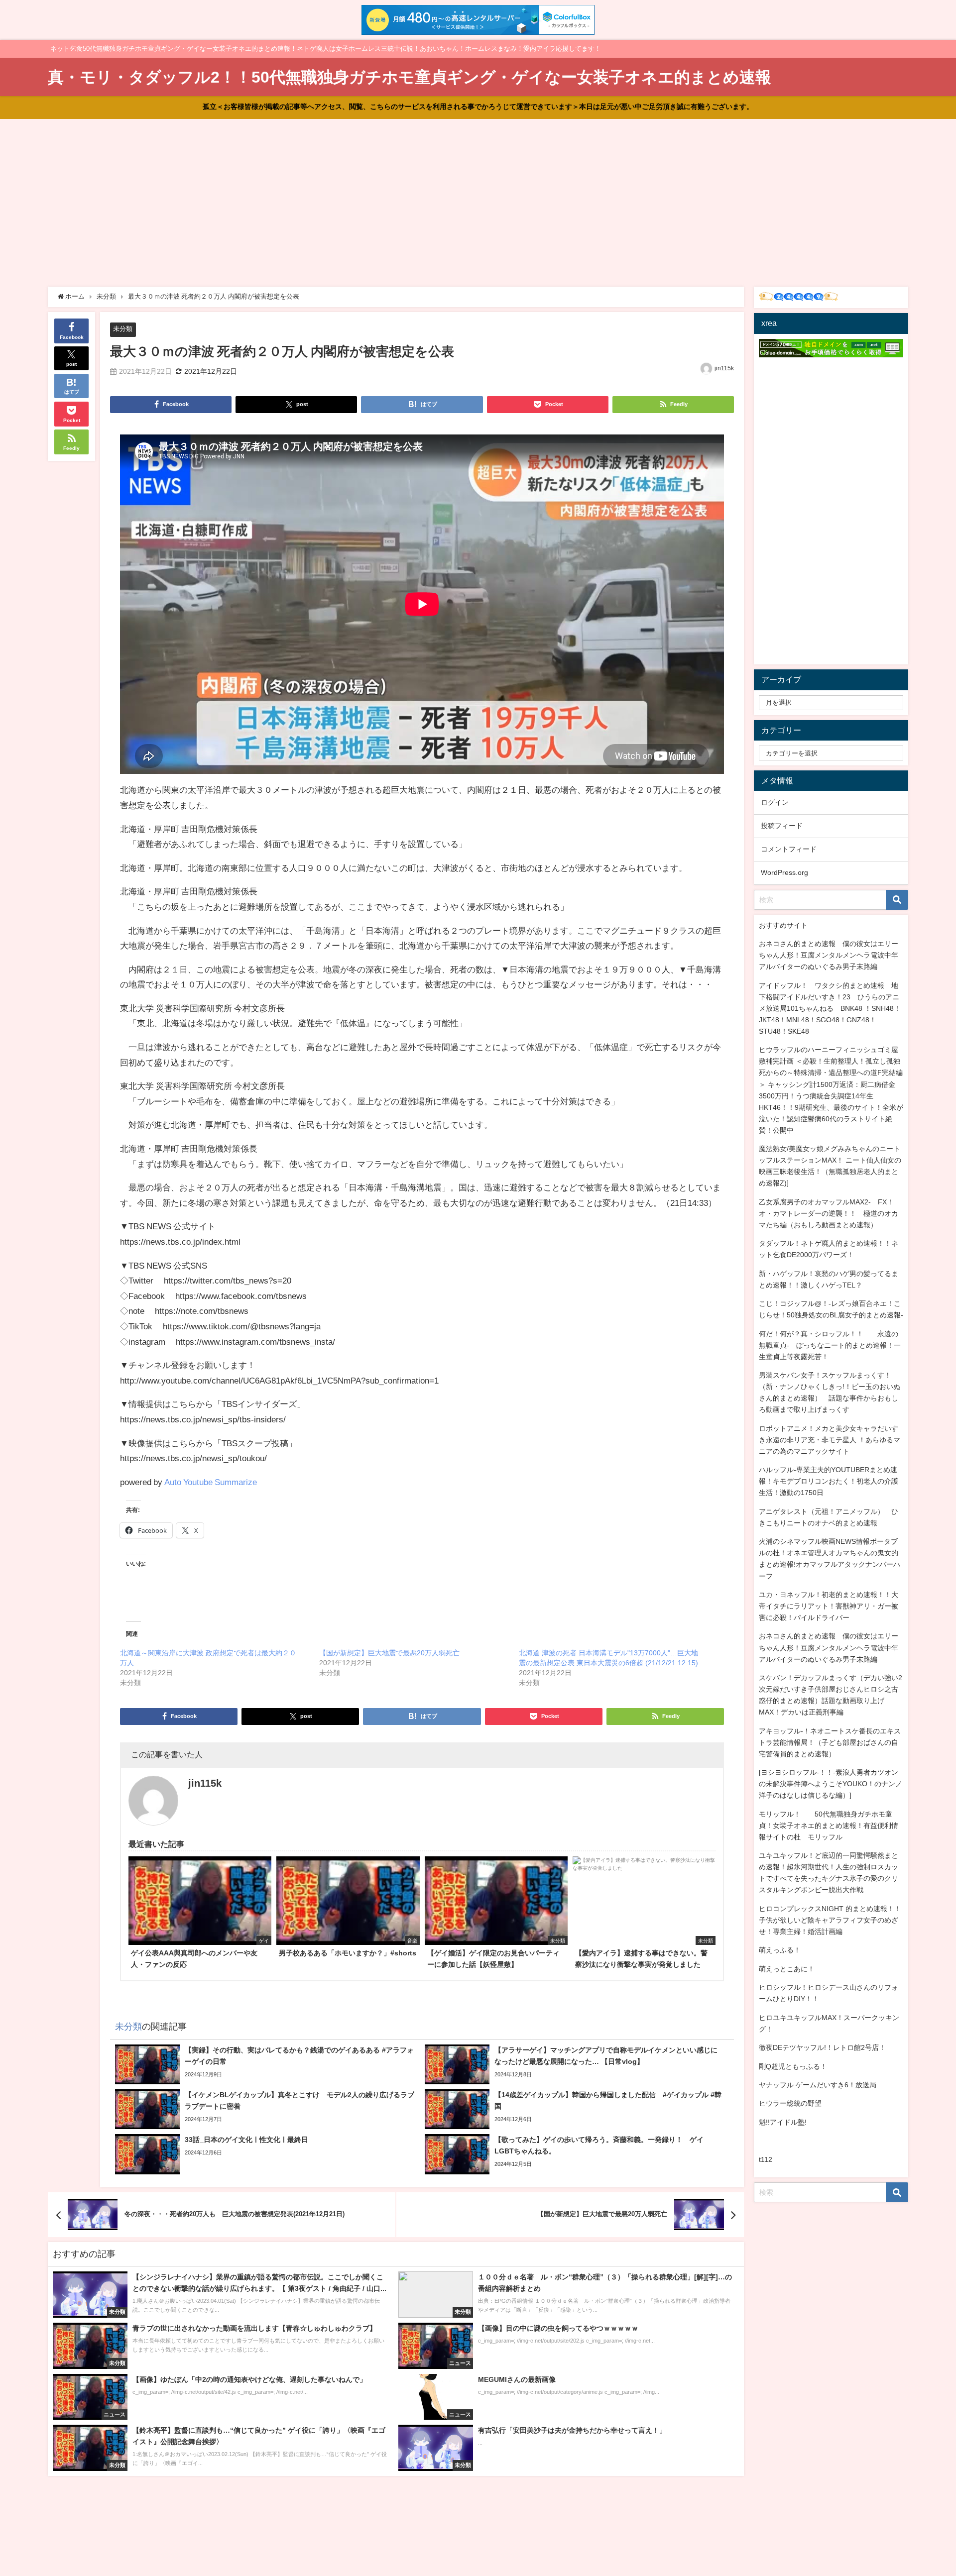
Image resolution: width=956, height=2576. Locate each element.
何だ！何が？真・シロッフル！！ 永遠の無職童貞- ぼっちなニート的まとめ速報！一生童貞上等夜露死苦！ (830, 1345)
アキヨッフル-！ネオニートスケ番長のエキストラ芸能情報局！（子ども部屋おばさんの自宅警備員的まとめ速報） (830, 1742)
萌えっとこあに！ (787, 1969)
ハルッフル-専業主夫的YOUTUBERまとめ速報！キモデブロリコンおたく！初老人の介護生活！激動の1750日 (829, 1481)
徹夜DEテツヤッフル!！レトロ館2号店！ (822, 2047)
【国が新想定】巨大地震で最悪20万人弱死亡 (389, 1653)
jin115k (724, 368)
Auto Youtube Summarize (211, 1482)
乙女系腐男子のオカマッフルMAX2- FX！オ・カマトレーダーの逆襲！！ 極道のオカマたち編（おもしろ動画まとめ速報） (829, 1213)
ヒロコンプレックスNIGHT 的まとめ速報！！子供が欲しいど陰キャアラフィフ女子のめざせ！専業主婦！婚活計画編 (830, 1920)
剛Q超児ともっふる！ (793, 2066)
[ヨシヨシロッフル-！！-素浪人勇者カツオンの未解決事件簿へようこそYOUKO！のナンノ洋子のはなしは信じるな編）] (831, 1784)
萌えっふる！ (780, 1950)
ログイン (775, 802)
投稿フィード (782, 826)
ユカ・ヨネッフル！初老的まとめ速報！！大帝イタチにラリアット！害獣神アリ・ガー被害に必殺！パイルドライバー (829, 1606)
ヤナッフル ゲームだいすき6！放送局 (818, 2085)
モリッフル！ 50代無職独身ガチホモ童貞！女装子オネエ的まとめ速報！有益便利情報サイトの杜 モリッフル (829, 1825)
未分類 (123, 329)
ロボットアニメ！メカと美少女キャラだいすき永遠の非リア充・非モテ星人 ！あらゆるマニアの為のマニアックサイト (830, 1440)
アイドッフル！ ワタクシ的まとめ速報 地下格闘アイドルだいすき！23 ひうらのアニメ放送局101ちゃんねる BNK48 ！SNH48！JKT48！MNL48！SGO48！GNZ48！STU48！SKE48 (830, 1008)
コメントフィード (789, 849)
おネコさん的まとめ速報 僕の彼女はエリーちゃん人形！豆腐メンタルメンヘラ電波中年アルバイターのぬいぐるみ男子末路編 (829, 955)
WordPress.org (784, 872)
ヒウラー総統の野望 (790, 2103)
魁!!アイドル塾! (783, 2122)
